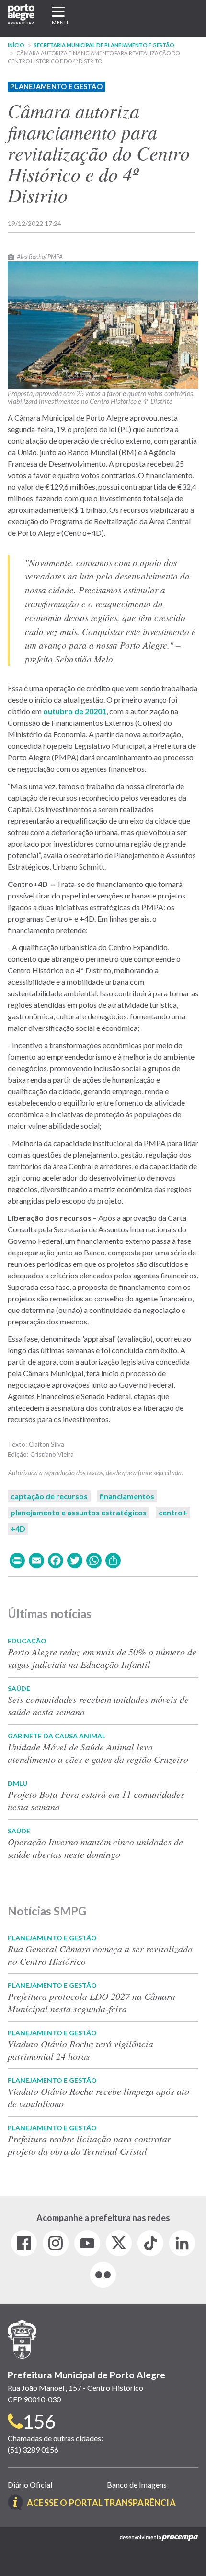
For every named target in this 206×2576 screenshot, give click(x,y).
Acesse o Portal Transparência (101, 2503)
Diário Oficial (30, 2485)
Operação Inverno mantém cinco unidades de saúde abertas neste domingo (95, 1848)
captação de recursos (49, 1496)
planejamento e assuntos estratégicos (79, 1512)
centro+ (173, 1512)
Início (16, 45)
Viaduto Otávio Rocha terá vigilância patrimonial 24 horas (80, 2050)
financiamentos (127, 1496)
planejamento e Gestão (56, 87)
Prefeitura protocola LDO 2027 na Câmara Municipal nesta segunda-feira (92, 2002)
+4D (18, 1529)
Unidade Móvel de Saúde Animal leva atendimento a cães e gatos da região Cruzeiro (98, 1753)
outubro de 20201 (75, 711)
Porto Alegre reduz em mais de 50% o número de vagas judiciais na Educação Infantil (102, 1658)
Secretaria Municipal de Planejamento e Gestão (104, 45)
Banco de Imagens (137, 2485)
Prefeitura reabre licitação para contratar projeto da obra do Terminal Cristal (89, 2145)
